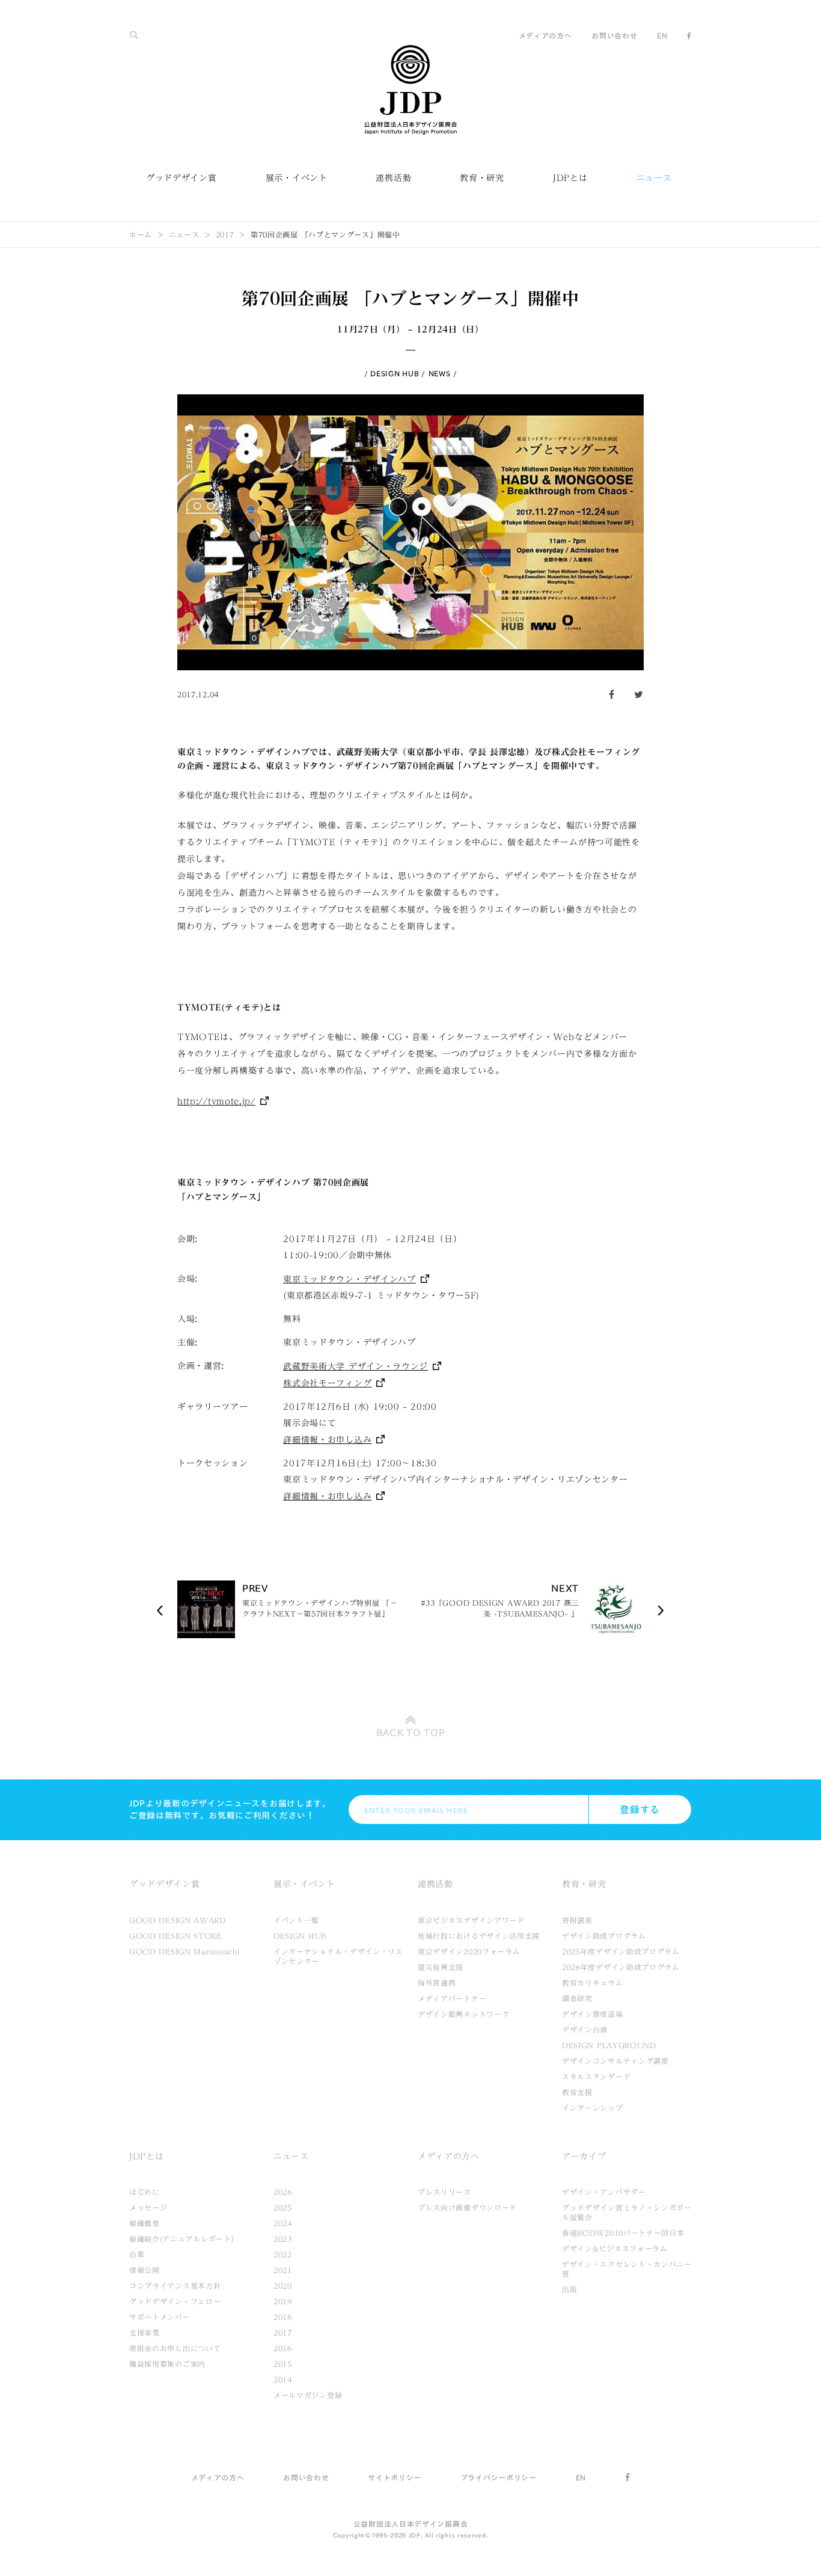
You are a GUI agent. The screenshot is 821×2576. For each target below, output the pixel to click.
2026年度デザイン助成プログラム (621, 1967)
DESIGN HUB (395, 373)
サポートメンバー (160, 2317)
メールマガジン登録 (308, 2395)
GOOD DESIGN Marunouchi (184, 1951)
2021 (283, 2270)
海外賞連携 (437, 1983)
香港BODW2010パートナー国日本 (623, 2233)
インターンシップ (593, 2108)
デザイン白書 (585, 2030)
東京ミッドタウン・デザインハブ (349, 1279)
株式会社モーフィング (327, 1383)
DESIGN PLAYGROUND (609, 2045)
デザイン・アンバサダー (604, 2192)
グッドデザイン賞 (182, 178)
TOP (411, 1733)
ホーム (141, 234)
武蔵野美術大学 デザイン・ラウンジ (356, 1366)
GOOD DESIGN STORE (175, 1936)
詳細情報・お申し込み (327, 1440)
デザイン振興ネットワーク (463, 2014)
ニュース (654, 178)
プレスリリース (444, 2192)
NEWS (440, 373)
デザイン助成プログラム (604, 1936)
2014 (283, 2379)
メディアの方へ (545, 35)
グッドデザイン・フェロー (175, 2301)
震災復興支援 (441, 1967)
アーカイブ (584, 2156)
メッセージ (148, 2207)
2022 (283, 2254)
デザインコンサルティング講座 (615, 2061)
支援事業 (145, 2333)
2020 (283, 2286)
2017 (225, 234)
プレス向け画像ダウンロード (467, 2207)
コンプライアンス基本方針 (175, 2286)
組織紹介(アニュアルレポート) (182, 2239)
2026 (283, 2192)
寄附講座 (577, 1920)
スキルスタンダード (596, 2076)
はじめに (145, 2192)
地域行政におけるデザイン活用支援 (479, 1936)
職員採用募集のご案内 (167, 2364)
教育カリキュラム (593, 1983)
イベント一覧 (296, 1920)
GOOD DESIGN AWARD (178, 1920)
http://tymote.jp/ (216, 1101)
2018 (283, 2317)
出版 (569, 2289)
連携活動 (393, 178)
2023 (283, 2239)
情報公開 (145, 2270)
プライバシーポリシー (499, 2477)
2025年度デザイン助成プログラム (621, 1951)
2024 (283, 2223)
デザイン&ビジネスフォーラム (615, 2248)
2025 (283, 2207)
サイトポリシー (395, 2477)
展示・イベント (297, 178)
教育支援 (577, 2092)
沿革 (137, 2254)
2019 (283, 2301)
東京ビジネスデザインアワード (471, 1920)
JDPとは (570, 178)
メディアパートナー (452, 1998)
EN (662, 35)
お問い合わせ (614, 35)
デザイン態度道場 (593, 2014)
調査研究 (577, 1998)
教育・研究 (482, 178)
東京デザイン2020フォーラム (469, 1951)
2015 (283, 2364)
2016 (283, 2348)
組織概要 (145, 2223)
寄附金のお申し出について (175, 2348)
